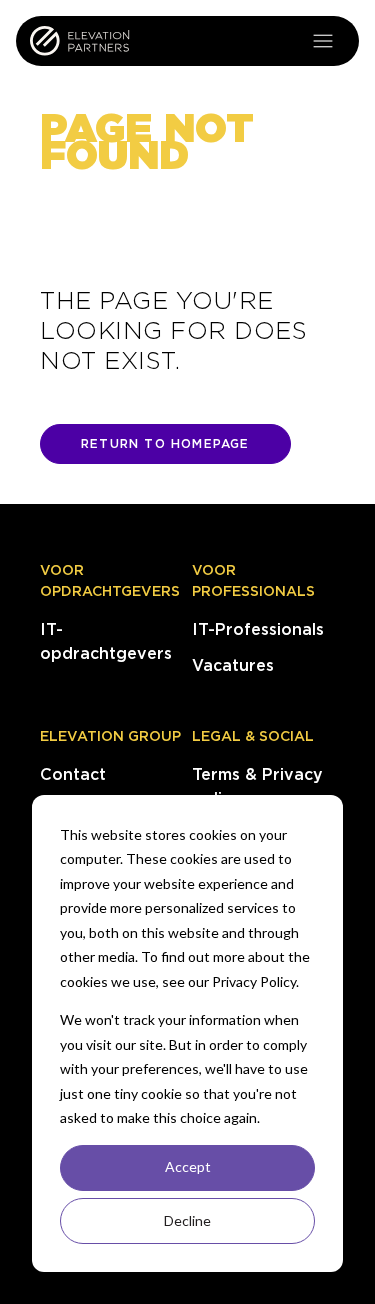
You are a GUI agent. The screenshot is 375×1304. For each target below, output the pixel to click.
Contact (73, 774)
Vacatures (233, 665)
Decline (187, 1220)
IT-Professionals (258, 629)
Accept (188, 1166)
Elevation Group (110, 736)
